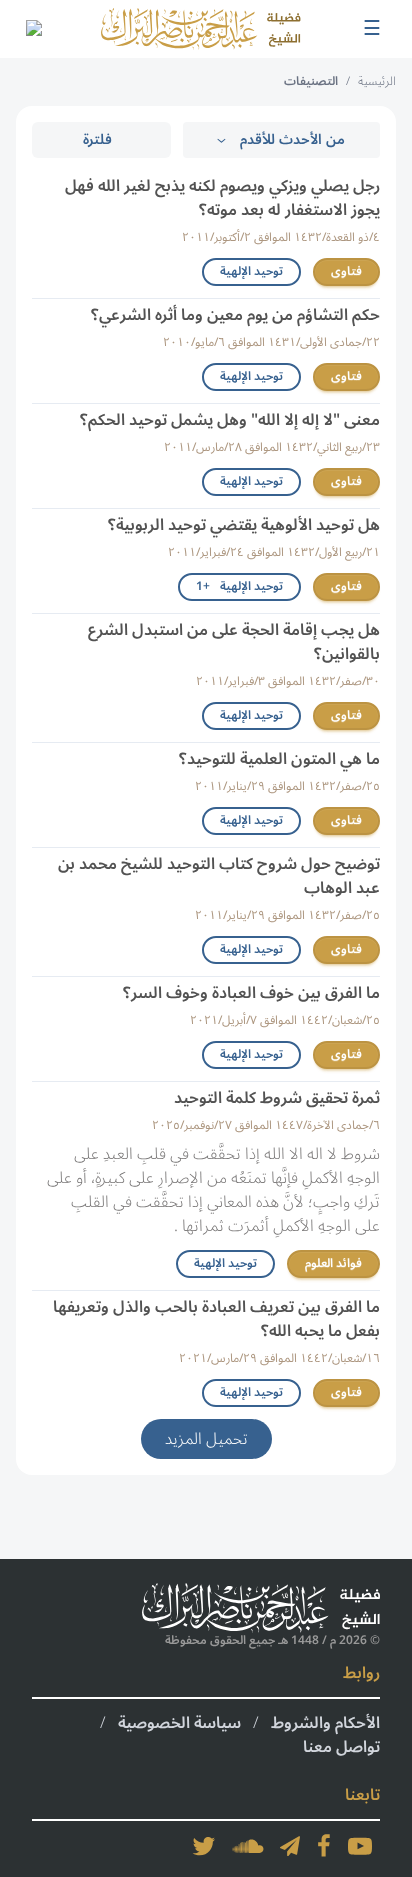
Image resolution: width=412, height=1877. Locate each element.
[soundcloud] (248, 1846)
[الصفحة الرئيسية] (201, 29)
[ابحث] (33, 29)
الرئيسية (377, 81)
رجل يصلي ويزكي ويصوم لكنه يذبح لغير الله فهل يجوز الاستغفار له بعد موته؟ (222, 198)
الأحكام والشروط (325, 1723)
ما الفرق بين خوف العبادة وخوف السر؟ (251, 993)
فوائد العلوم (333, 1263)
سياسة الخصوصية (179, 1723)
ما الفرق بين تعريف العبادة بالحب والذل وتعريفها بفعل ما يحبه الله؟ (216, 1319)
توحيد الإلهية (251, 271)
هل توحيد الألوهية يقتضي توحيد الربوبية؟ (244, 525)
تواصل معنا (341, 1747)
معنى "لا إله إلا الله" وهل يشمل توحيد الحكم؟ (230, 420)
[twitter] (204, 1846)
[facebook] (324, 1846)
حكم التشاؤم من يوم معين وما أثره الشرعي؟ (235, 315)
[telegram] (290, 1846)
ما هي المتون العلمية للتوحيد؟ (279, 759)
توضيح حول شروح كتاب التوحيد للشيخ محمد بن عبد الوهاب (219, 876)
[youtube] (360, 1846)
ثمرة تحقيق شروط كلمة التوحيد (277, 1098)
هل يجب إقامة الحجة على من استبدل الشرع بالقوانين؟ (234, 642)
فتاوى (346, 271)
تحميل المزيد (206, 1439)
